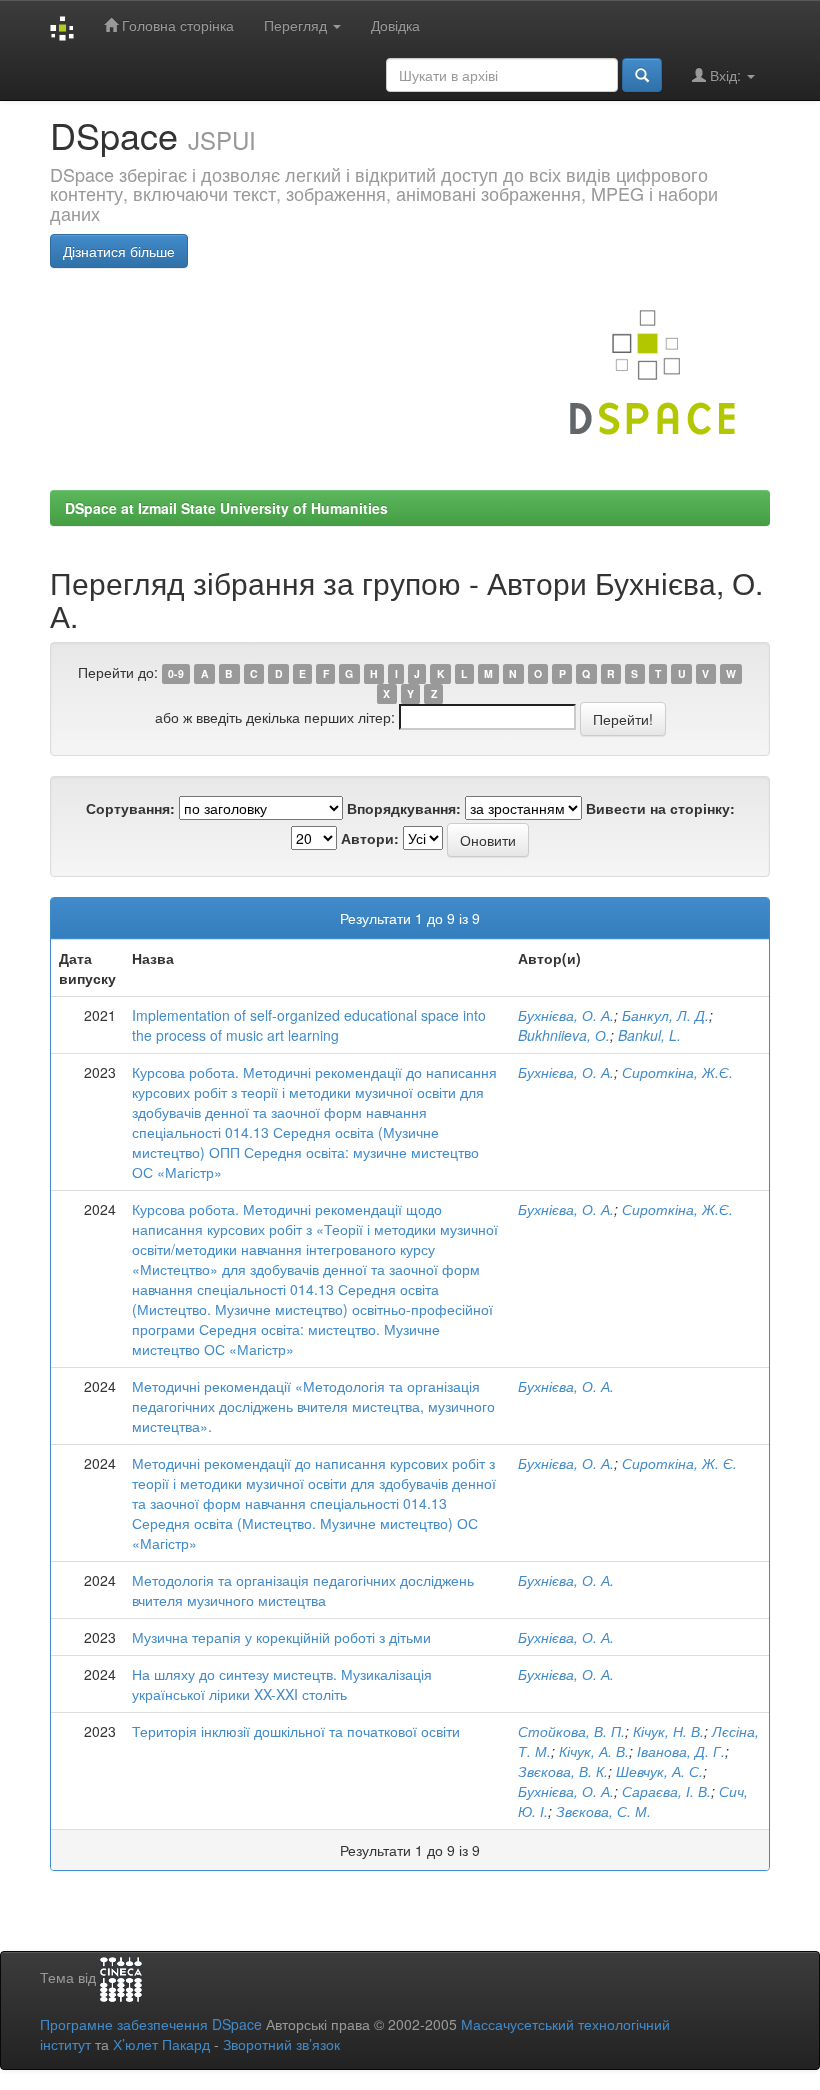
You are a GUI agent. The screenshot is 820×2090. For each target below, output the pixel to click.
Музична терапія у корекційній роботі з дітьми (281, 1637)
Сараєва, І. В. (666, 1791)
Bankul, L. (649, 1035)
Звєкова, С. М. (603, 1811)
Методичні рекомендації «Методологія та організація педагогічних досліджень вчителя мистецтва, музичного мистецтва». (313, 1406)
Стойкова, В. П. (571, 1731)
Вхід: (725, 75)
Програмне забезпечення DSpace (151, 2024)
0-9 (176, 673)
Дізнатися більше (119, 251)
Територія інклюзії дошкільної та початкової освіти (296, 1731)
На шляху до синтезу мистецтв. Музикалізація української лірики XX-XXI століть (282, 1684)
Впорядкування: (404, 808)
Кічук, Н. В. (668, 1731)
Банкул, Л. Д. (665, 1015)
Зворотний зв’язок (281, 2044)
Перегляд (297, 25)
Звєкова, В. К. (563, 1771)
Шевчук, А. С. (659, 1771)
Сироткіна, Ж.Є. (677, 1072)
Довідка (395, 25)
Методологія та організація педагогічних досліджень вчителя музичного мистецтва (303, 1590)
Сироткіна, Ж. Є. (679, 1463)
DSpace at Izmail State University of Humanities (226, 508)
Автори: (370, 838)
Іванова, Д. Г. (681, 1751)
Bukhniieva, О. (564, 1035)
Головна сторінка (176, 25)
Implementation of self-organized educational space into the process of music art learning (309, 1025)
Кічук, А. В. (594, 1751)
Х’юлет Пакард (161, 2044)
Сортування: (130, 808)
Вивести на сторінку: (660, 808)
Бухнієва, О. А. (566, 1015)
